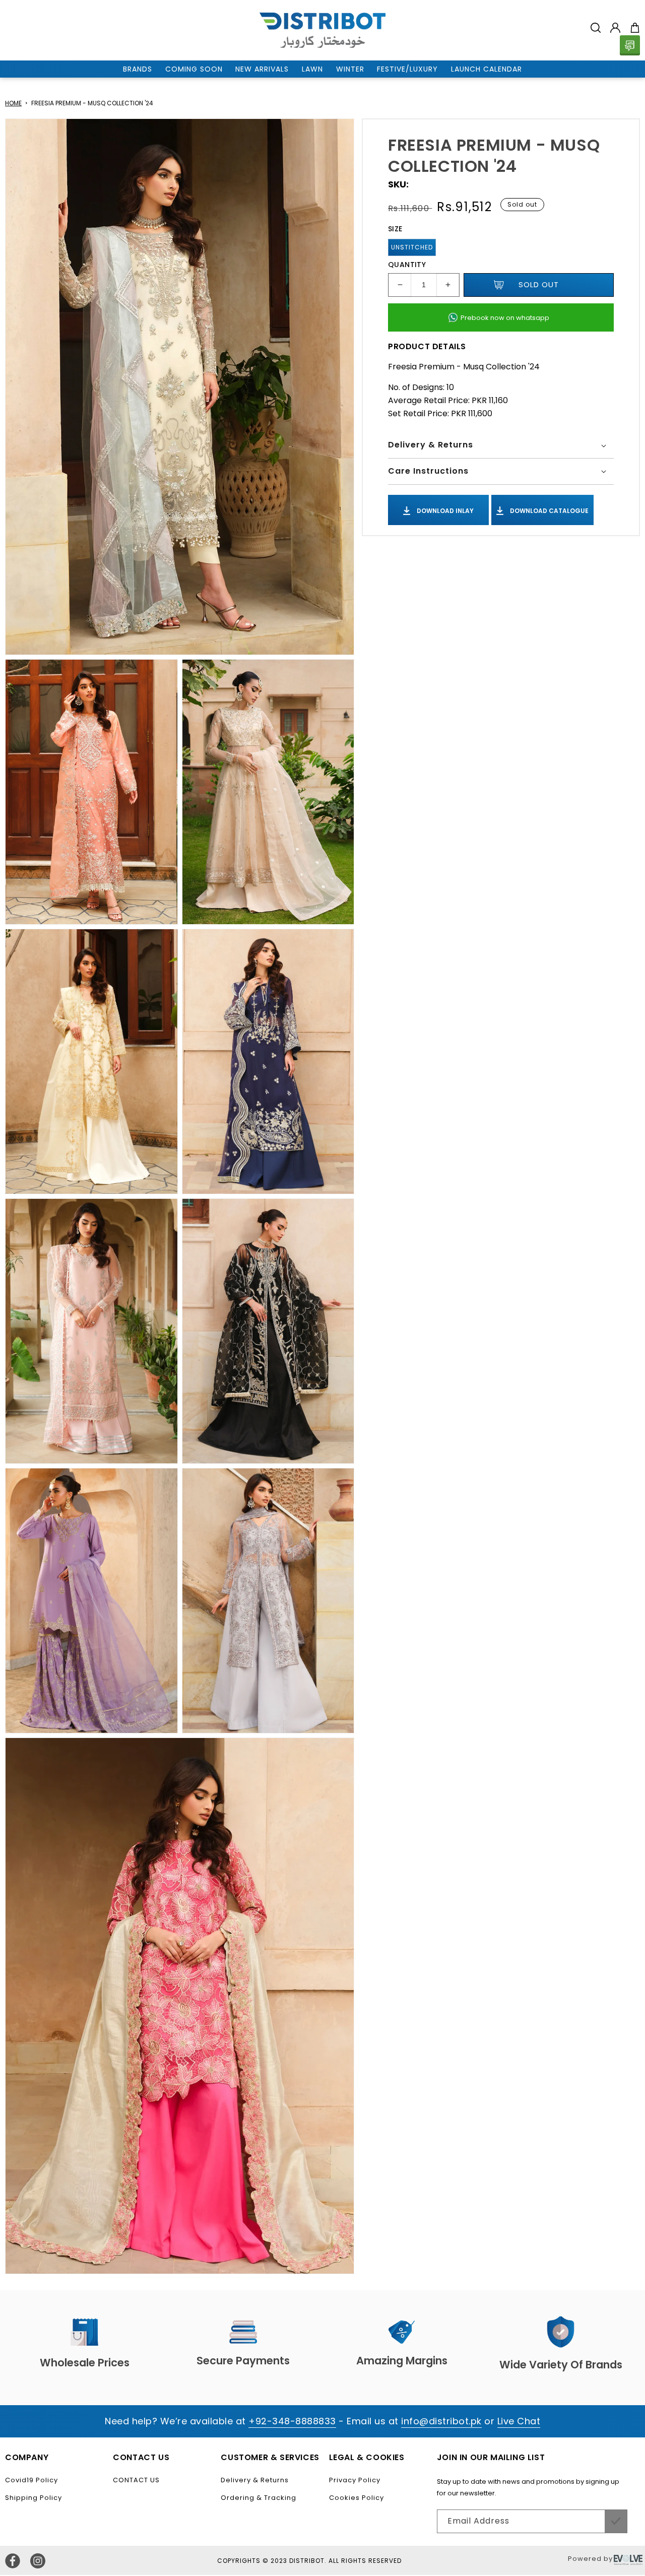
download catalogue (549, 510)
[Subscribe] (616, 2521)
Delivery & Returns (255, 2480)
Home (13, 103)
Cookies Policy (357, 2498)
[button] (596, 28)
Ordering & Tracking (259, 2498)
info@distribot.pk (441, 2421)
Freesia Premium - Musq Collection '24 (92, 103)
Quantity (407, 265)
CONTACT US (136, 2480)
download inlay (444, 510)
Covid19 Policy (31, 2480)
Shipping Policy (34, 2498)
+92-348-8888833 (292, 2421)
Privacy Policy (355, 2480)
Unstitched (412, 247)
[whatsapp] (630, 45)
